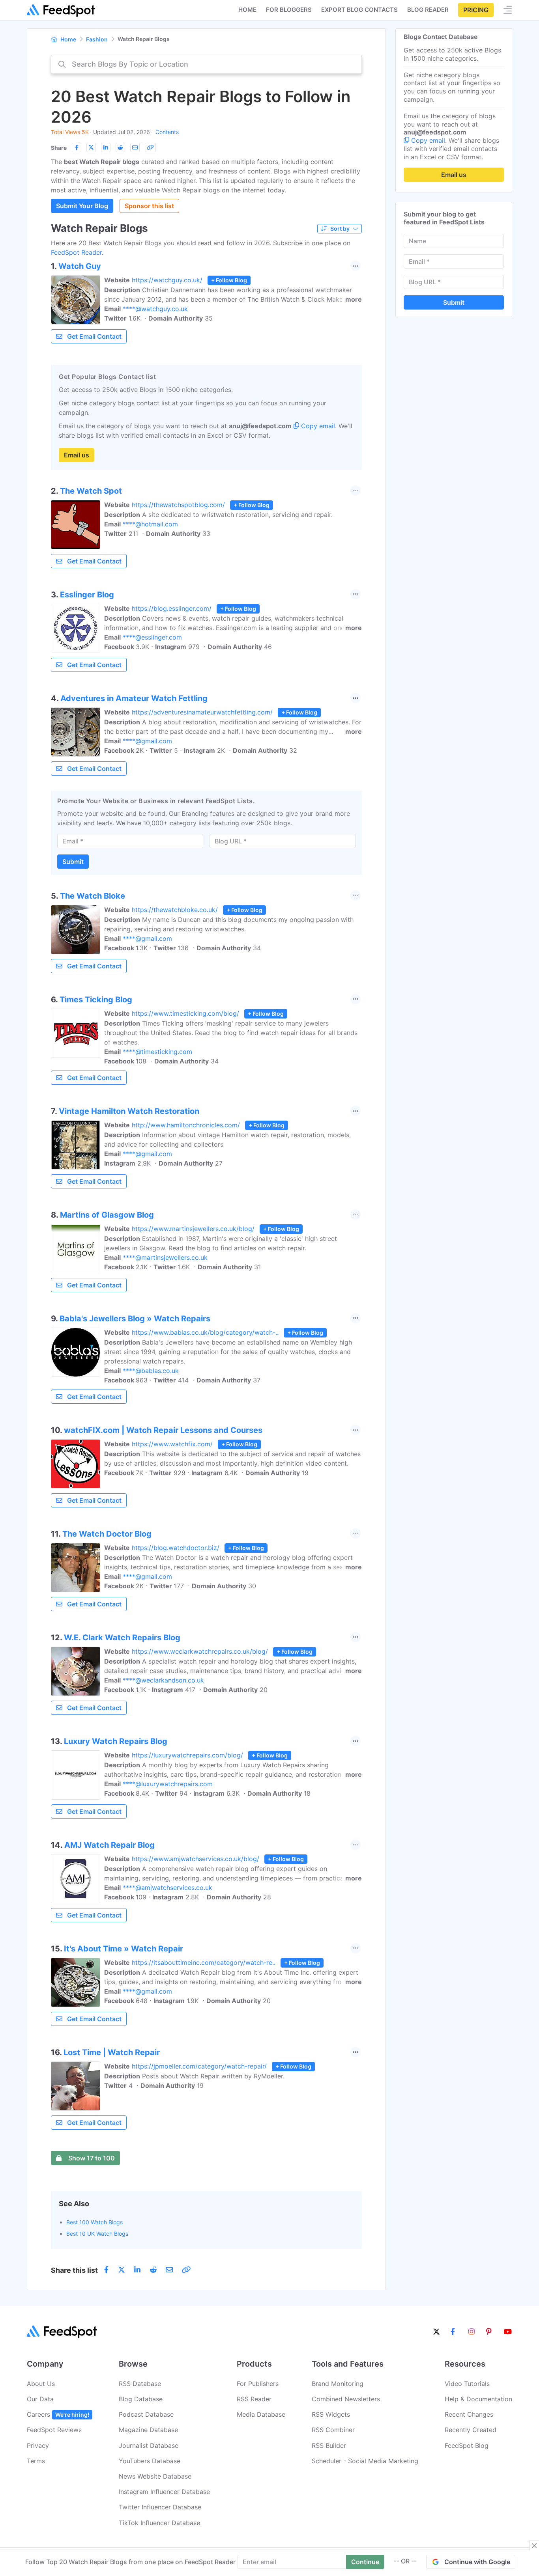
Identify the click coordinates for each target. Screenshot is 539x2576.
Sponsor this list (149, 206)
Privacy (38, 2445)
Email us (77, 455)
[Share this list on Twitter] (91, 147)
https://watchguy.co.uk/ (167, 280)
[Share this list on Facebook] (77, 147)
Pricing (476, 10)
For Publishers (258, 2384)
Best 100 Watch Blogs (95, 2222)
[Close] (534, 2546)
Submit (73, 862)
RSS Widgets (331, 2414)
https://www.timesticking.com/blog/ (185, 1013)
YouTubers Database (150, 2461)
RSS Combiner (333, 2430)
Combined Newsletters (346, 2399)
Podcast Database (146, 2414)
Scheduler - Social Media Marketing (365, 2461)
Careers (58, 2414)
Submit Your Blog (82, 206)
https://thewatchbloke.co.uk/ (175, 910)
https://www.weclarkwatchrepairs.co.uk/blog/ (200, 1651)
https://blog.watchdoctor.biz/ (176, 1548)
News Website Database (155, 2476)
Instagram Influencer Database (164, 2492)
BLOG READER (428, 10)
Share (59, 148)
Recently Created (471, 2430)
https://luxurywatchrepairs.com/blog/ (187, 1755)
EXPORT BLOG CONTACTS (359, 10)
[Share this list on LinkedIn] (106, 147)
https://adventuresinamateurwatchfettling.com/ (202, 712)
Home (247, 10)
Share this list (74, 2270)
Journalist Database (149, 2445)
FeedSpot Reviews (54, 2430)
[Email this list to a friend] (135, 147)
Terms (36, 2461)
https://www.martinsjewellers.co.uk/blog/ (193, 1229)
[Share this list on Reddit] (120, 147)
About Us (41, 2384)
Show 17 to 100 (92, 2158)
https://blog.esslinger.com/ (172, 608)
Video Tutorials (467, 2384)
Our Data (40, 2399)
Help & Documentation (478, 2399)
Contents (167, 132)
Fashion (97, 39)
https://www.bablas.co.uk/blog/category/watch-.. (205, 1332)
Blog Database (141, 2399)
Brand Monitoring (338, 2384)
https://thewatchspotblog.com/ (178, 505)
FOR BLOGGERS (289, 10)
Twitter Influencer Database (160, 2507)
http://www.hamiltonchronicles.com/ (186, 1125)
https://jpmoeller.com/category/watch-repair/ (199, 2066)
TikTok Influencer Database (159, 2523)
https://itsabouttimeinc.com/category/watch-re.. (204, 1962)
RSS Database (140, 2384)
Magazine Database (148, 2430)
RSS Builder (329, 2445)
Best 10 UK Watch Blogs (97, 2234)
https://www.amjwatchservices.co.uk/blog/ (196, 1859)
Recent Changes (469, 2414)
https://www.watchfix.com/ (172, 1444)
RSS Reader (254, 2399)
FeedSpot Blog (467, 2445)
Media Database (261, 2414)
